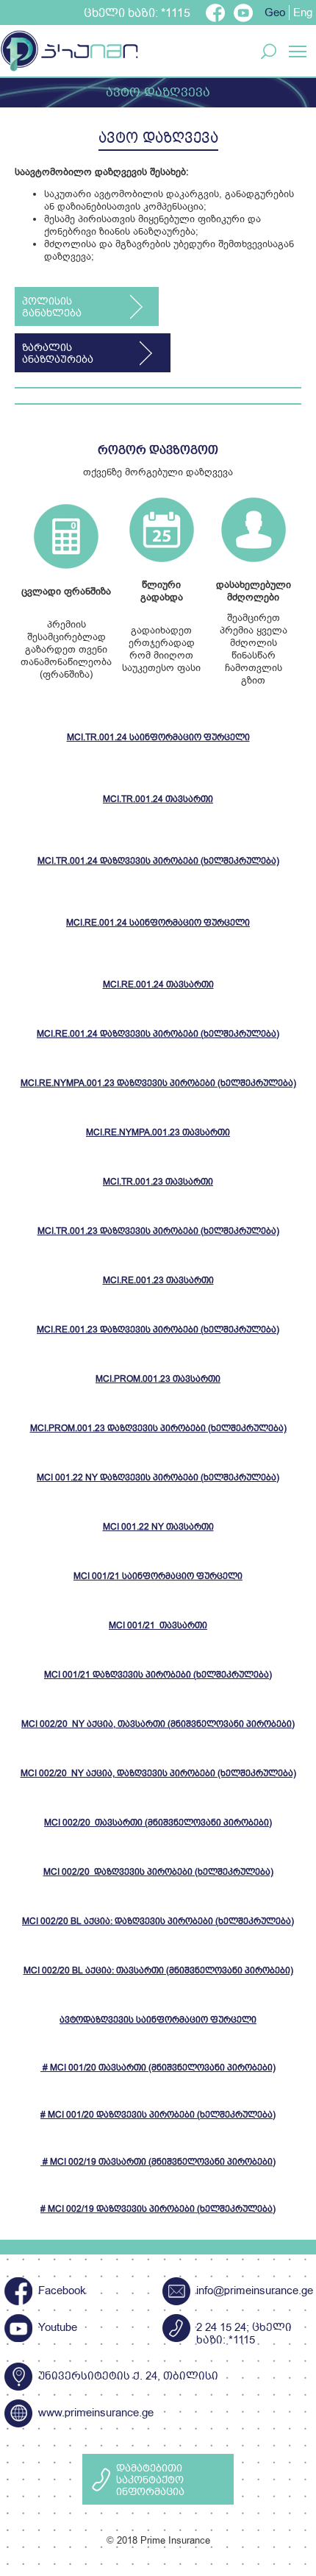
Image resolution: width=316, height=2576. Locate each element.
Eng (303, 13)
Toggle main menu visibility (298, 50)
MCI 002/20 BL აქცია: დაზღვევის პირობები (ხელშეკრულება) (158, 1922)
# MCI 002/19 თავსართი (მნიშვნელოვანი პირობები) (158, 2163)
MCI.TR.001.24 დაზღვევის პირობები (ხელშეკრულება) (158, 862)
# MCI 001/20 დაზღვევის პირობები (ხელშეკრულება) (158, 2116)
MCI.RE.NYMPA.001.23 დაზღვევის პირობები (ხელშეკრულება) (158, 1084)
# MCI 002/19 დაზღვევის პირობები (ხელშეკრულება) (158, 2210)
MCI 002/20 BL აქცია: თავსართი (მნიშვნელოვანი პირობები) (158, 1972)
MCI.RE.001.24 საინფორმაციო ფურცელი (158, 924)
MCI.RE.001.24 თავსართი (158, 986)
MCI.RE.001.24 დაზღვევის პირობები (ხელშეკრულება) (158, 1035)
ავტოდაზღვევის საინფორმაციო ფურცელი (158, 2021)
